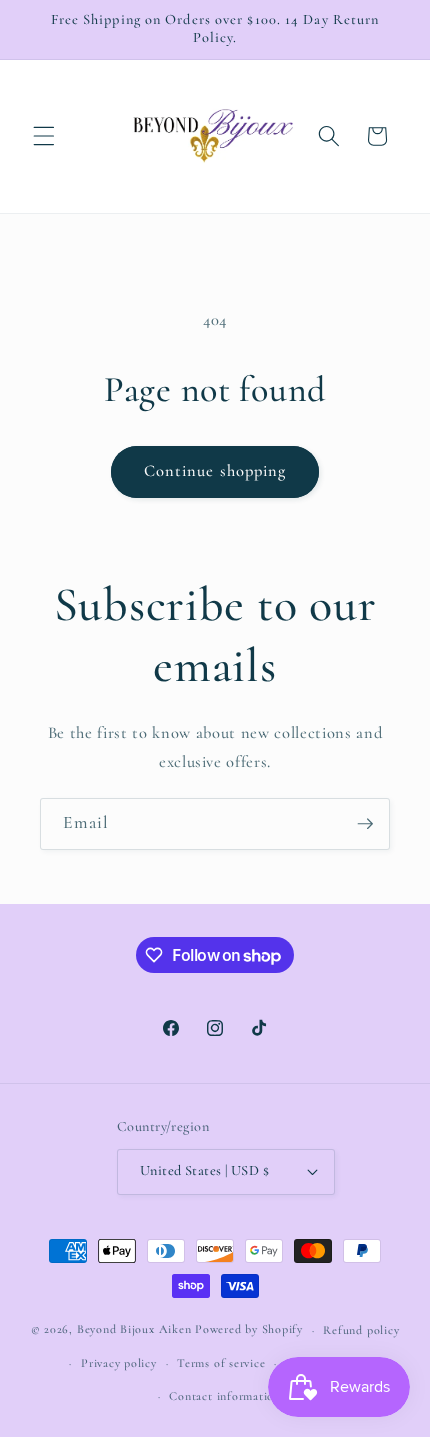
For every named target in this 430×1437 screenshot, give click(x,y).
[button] (44, 136)
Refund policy (361, 1330)
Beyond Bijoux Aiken (134, 1330)
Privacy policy (119, 1363)
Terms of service (221, 1363)
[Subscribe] (365, 824)
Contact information (225, 1396)
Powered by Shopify (249, 1330)
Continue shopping (215, 471)
